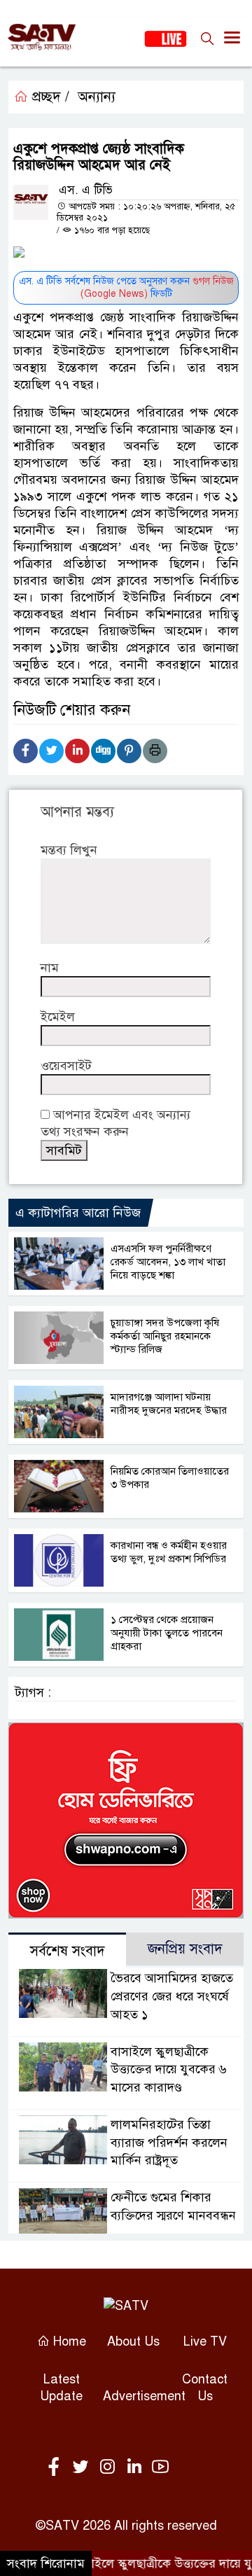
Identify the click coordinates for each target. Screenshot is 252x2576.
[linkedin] (136, 2467)
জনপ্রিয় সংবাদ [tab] (185, 1949)
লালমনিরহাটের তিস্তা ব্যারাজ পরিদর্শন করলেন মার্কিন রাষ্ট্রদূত (169, 2143)
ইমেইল (58, 1017)
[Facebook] (26, 751)
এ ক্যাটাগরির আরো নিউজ (78, 1213)
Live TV (205, 2341)
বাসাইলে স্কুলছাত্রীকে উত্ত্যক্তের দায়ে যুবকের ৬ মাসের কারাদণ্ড (169, 2070)
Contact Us (205, 2388)
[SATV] (126, 2305)
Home (68, 2341)
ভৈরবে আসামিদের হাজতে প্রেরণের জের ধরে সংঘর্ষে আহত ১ (172, 1996)
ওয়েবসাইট (66, 1066)
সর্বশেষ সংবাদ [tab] (68, 1951)
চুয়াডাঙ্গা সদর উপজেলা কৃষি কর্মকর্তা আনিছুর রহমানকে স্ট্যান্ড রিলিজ (165, 1336)
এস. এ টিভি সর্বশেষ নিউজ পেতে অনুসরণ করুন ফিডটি (126, 287)
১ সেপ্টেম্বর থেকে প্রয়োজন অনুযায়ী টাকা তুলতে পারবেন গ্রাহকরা (167, 1633)
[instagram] (110, 2467)
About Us (133, 2341)
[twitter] (83, 2467)
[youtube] (160, 2467)
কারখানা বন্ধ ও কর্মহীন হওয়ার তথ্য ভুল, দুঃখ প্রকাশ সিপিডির (169, 1552)
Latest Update (61, 2388)
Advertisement (144, 2396)
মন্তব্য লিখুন (69, 850)
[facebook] (57, 2467)
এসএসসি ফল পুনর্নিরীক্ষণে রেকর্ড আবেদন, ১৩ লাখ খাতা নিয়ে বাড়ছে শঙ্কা (168, 1262)
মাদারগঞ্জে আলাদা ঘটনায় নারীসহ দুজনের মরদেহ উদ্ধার (169, 1404)
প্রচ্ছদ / (49, 97)
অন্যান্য (97, 97)
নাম (50, 968)
